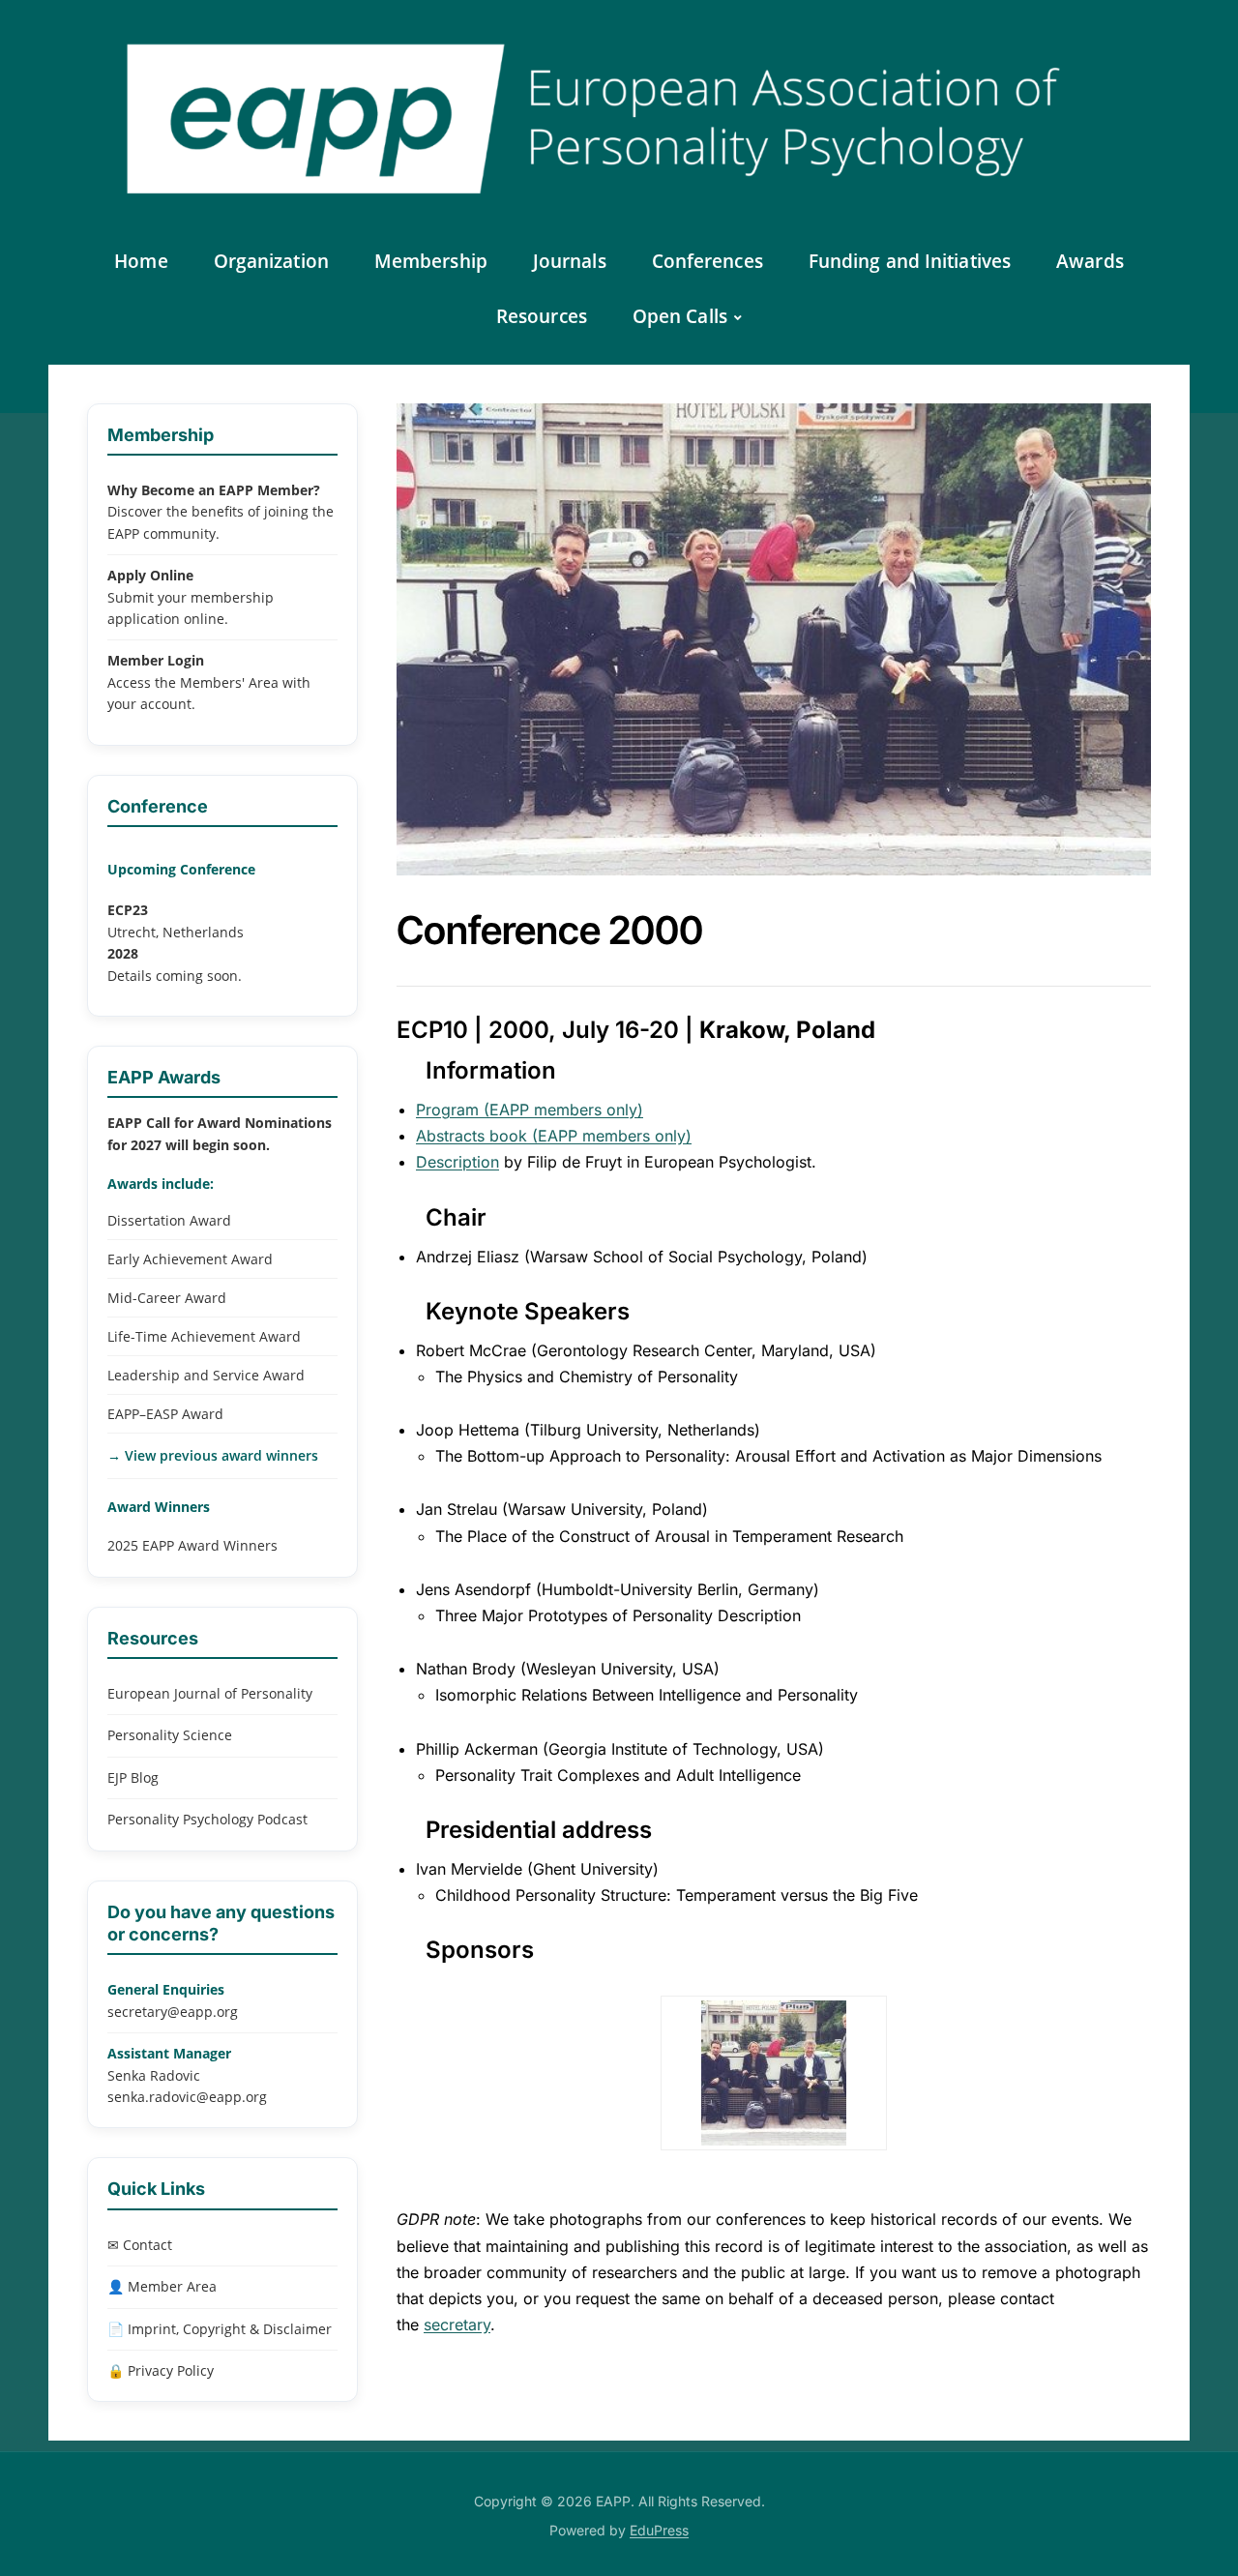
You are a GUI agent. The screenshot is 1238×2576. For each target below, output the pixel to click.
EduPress (659, 2530)
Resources (542, 316)
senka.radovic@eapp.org (187, 2097)
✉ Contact (140, 2245)
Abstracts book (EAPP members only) (554, 1136)
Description (457, 1162)
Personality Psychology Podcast (207, 1819)
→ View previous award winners (213, 1455)
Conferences (707, 261)
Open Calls (680, 316)
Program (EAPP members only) (530, 1110)
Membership (431, 261)
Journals (570, 261)
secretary (457, 2324)
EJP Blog (133, 1777)
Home (141, 261)
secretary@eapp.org (173, 2012)
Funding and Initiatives (910, 261)
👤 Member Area (162, 2286)
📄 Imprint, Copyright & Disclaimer (220, 2329)
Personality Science (170, 1735)
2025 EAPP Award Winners (192, 1545)
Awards (1090, 261)
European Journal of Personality (210, 1693)
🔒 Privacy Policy (161, 2370)
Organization (271, 261)
